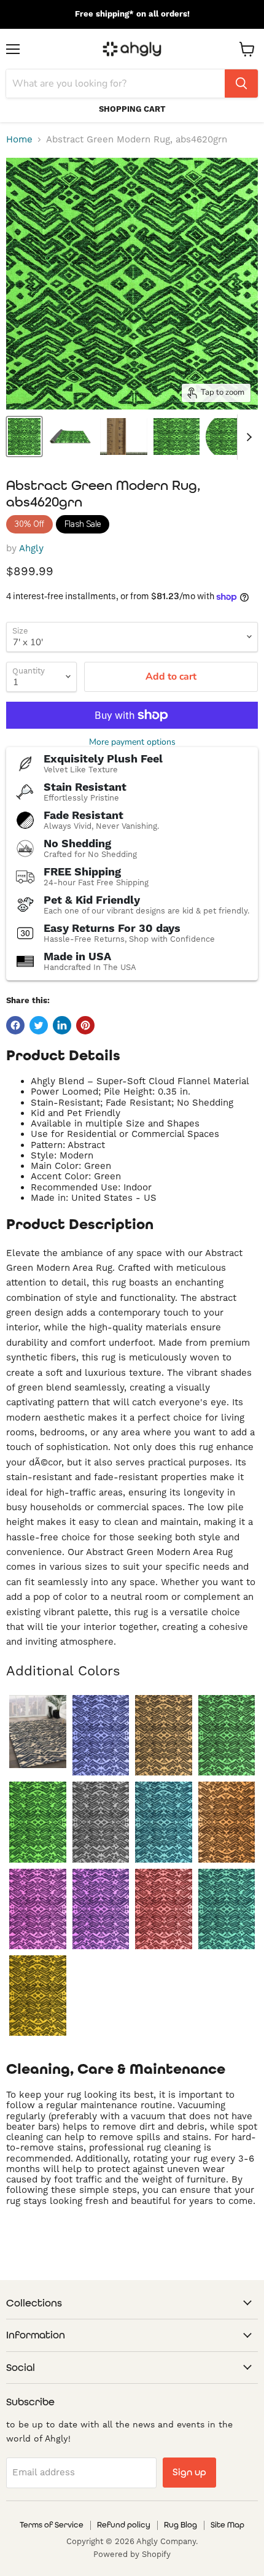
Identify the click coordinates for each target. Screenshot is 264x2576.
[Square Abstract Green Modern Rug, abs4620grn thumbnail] (177, 436)
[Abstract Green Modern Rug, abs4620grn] (38, 1822)
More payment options (132, 742)
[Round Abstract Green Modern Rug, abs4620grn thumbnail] (229, 436)
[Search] (241, 83)
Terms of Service (52, 2525)
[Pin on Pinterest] (85, 1025)
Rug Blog (181, 2525)
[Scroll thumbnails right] (247, 437)
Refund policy (124, 2525)
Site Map (227, 2525)
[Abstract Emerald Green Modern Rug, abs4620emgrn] (227, 1735)
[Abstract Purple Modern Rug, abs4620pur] (101, 1909)
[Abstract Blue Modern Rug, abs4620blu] (101, 1735)
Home (19, 140)
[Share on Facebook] (15, 1025)
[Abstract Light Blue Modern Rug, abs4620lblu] (164, 1822)
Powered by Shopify (132, 2554)
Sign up (189, 2472)
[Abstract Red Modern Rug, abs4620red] (164, 1909)
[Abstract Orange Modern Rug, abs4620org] (227, 1822)
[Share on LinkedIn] (62, 1025)
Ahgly (31, 548)
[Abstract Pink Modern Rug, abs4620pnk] (38, 1909)
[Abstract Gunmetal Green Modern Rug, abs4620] (38, 1732)
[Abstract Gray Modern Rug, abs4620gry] (101, 1822)
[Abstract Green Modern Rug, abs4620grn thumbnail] (24, 436)
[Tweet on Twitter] (39, 1025)
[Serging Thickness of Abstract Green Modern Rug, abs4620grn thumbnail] (124, 436)
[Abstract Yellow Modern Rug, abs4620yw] (38, 1996)
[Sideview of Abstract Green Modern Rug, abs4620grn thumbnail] (70, 436)
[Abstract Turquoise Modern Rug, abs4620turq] (227, 1909)
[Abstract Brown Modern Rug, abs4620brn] (164, 1735)
